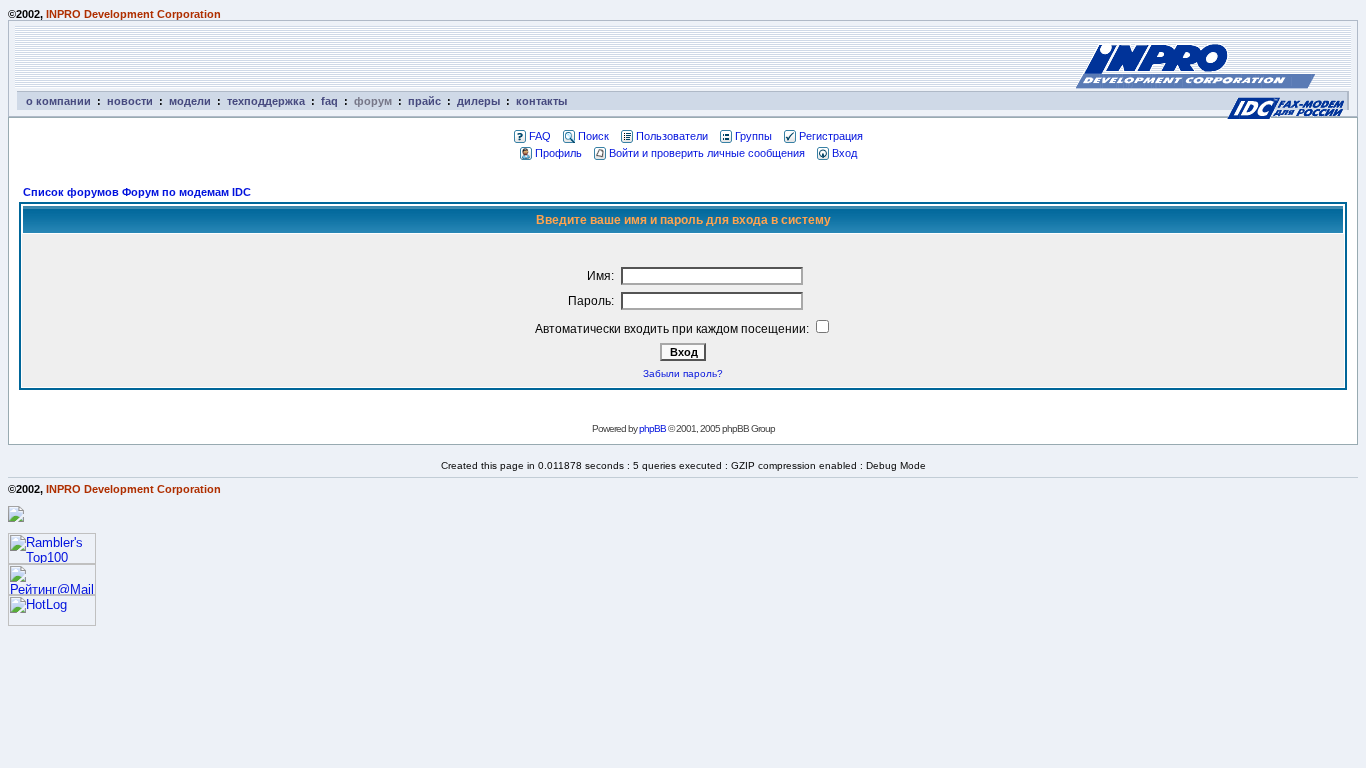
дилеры (478, 101)
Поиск (593, 136)
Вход (844, 153)
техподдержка (266, 101)
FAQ (540, 136)
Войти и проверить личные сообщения (707, 153)
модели (190, 101)
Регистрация (831, 136)
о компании (58, 101)
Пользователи (672, 136)
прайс (424, 101)
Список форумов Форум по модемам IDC (137, 192)
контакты (541, 101)
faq (329, 101)
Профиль (558, 153)
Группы (753, 136)
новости (130, 101)
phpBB (652, 428)
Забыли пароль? (683, 373)
